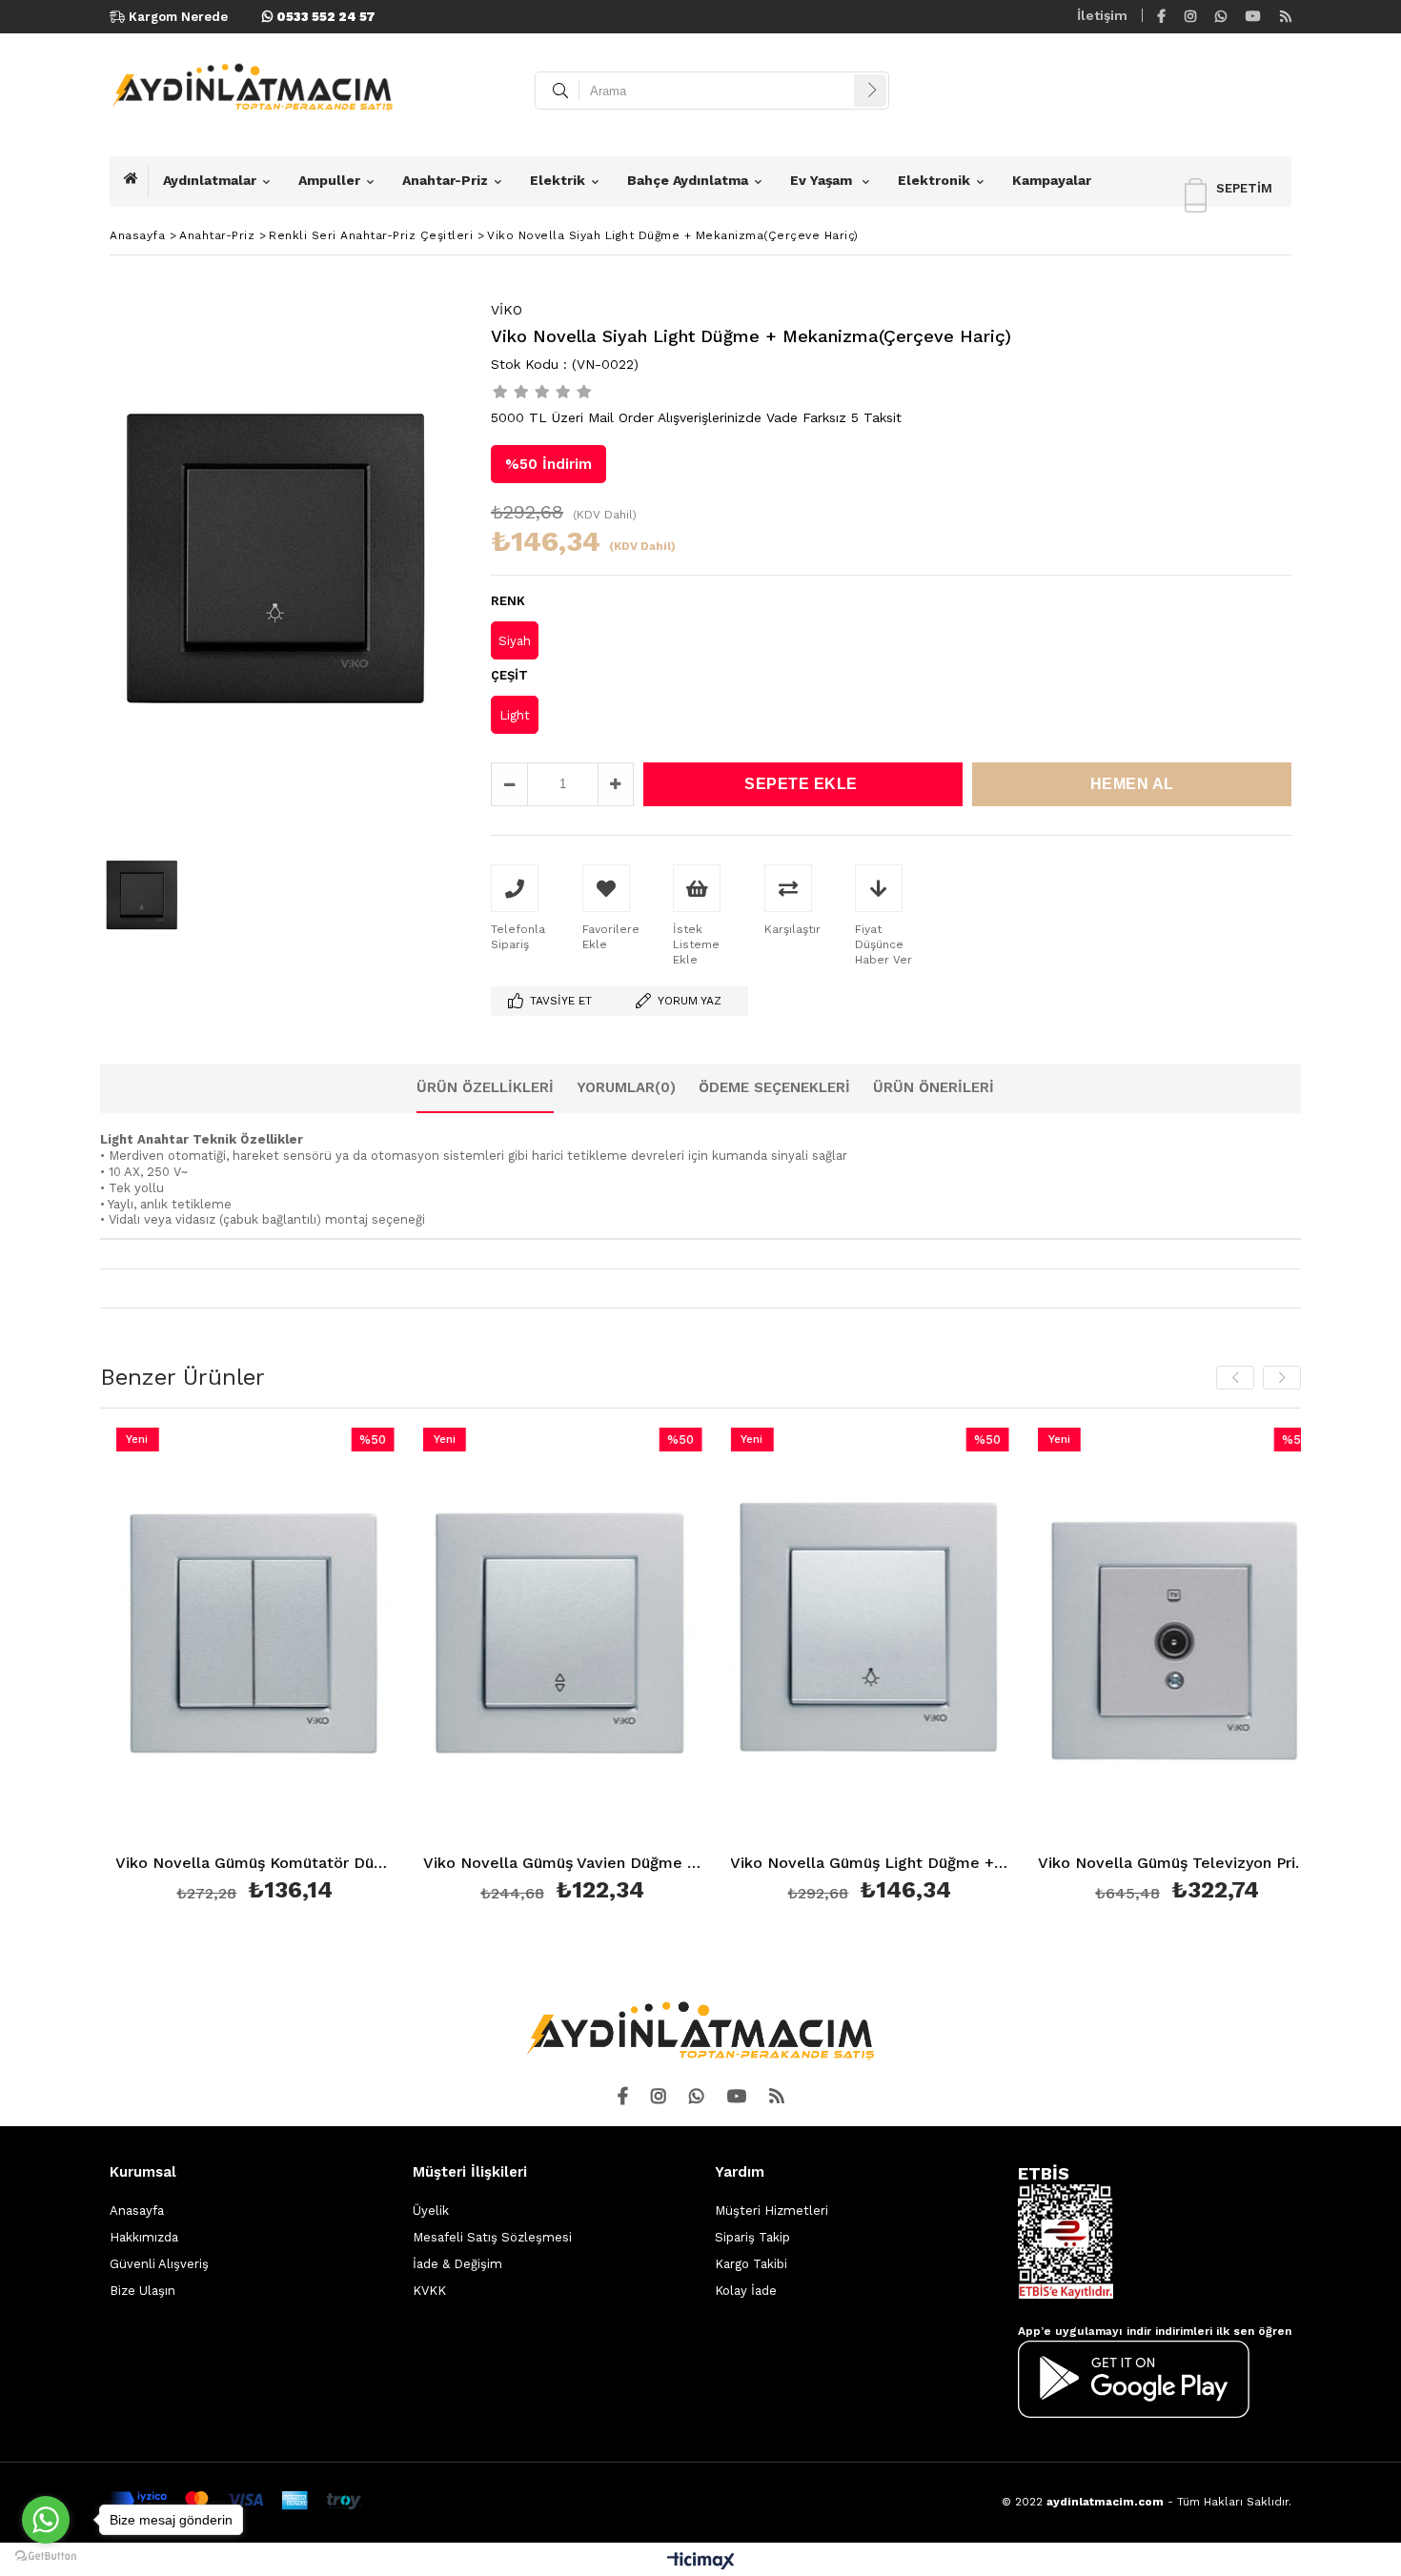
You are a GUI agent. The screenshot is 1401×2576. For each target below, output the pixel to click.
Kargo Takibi (751, 2264)
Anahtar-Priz (445, 180)
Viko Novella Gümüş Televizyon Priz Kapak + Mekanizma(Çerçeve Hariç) (1054, 1864)
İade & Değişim (457, 2264)
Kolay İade (746, 2291)
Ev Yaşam (823, 180)
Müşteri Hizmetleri (772, 2211)
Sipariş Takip (752, 2237)
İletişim (1102, 15)
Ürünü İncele (199, 1668)
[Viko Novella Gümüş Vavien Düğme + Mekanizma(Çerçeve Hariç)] (439, 1637)
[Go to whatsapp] (46, 2520)
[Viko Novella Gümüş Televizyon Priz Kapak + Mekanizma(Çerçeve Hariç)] (1054, 1637)
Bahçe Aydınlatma (688, 180)
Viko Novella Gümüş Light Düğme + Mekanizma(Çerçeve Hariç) (747, 1864)
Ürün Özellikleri (485, 1087)
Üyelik (431, 2211)
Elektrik (558, 180)
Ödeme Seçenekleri (774, 1087)
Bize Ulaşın (142, 2291)
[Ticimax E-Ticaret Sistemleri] (701, 2562)
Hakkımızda (144, 2237)
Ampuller (329, 180)
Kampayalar (1052, 180)
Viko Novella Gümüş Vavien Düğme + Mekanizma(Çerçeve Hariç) (439, 1864)
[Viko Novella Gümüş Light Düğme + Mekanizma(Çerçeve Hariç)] (747, 1637)
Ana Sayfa (136, 181)
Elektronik (934, 180)
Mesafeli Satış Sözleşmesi (492, 2237)
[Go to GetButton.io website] (46, 2556)
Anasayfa (137, 2211)
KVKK (429, 2291)
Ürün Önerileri (934, 1087)
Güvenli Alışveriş (159, 2264)
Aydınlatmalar (210, 180)
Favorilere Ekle (131, 1668)
